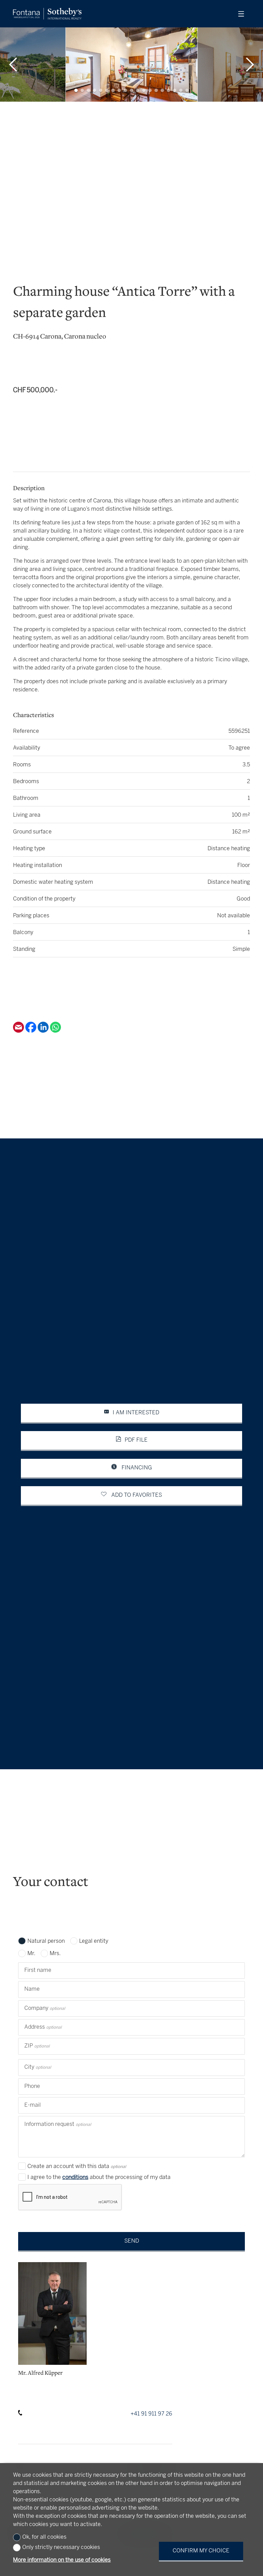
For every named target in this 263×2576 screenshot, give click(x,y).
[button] (13, 65)
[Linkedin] (44, 1031)
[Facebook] (32, 1031)
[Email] (19, 1031)
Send (132, 2241)
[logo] (47, 14)
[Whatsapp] (55, 1031)
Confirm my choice (201, 2551)
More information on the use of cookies (62, 2560)
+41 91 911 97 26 (151, 2414)
